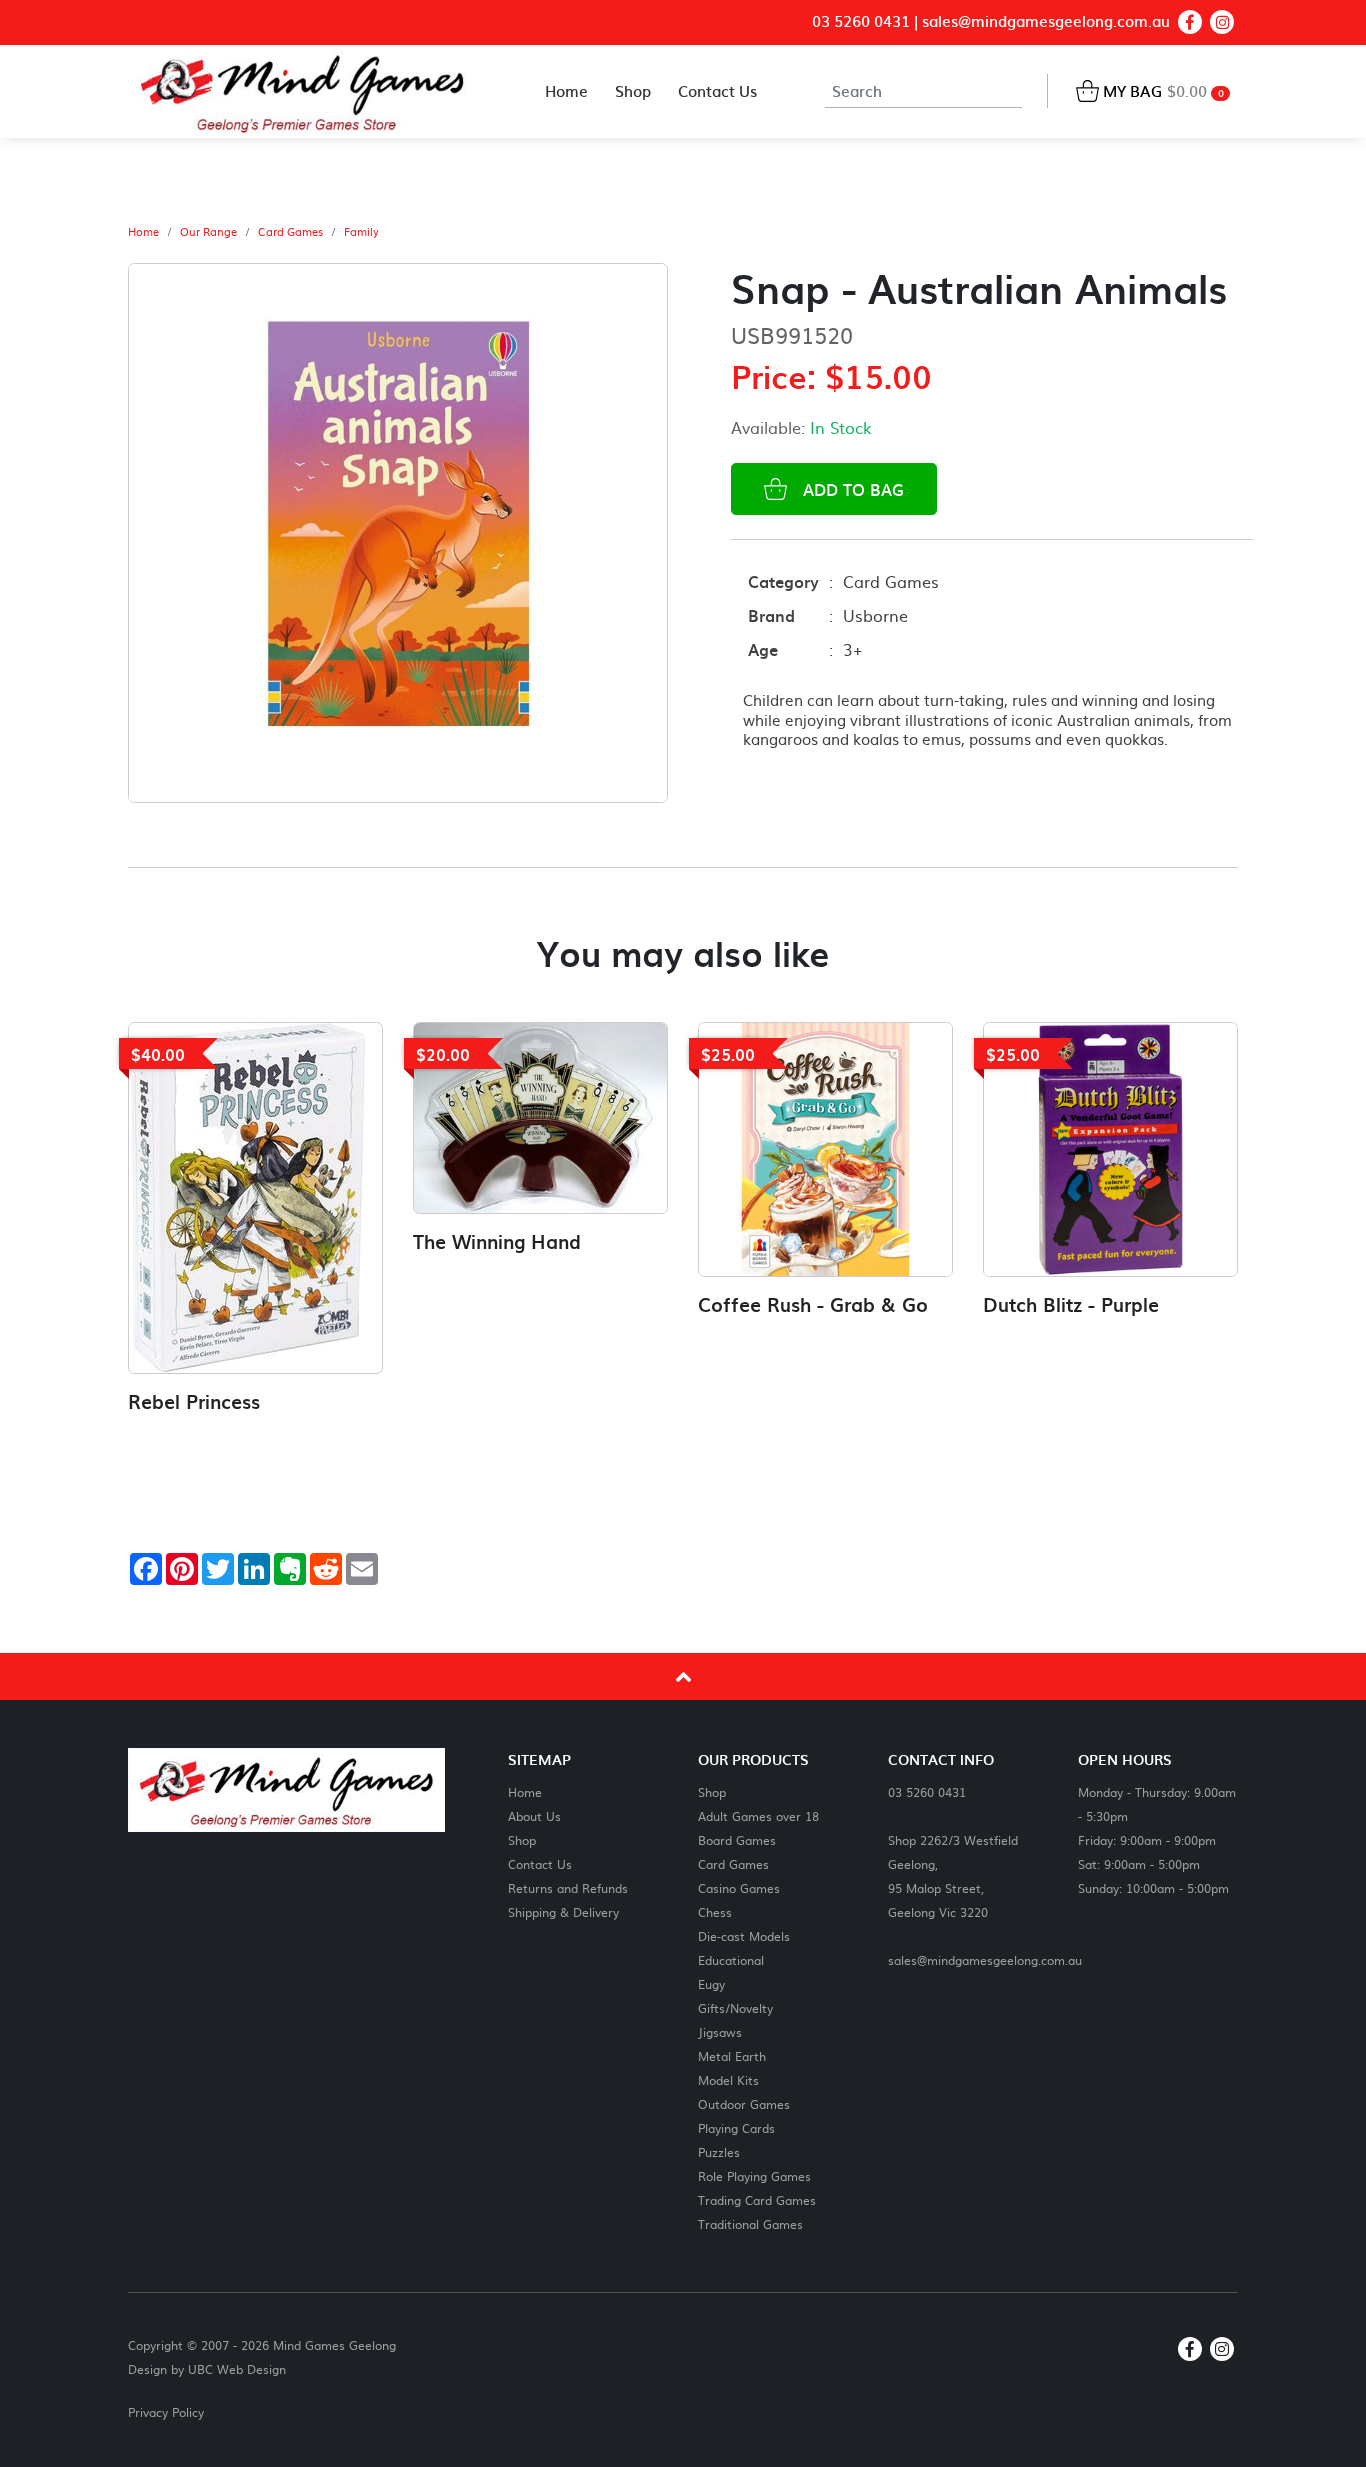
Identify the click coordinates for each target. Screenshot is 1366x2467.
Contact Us (540, 1863)
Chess (715, 1911)
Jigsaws (720, 2031)
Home (143, 232)
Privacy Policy (166, 2412)
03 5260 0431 (861, 21)
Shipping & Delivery (563, 1911)
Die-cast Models (744, 1935)
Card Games (290, 232)
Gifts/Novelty (735, 2007)
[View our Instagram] (1222, 22)
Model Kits (728, 2079)
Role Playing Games (754, 2175)
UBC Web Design (237, 2369)
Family (361, 232)
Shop (522, 1839)
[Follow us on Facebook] (1190, 22)
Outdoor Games (744, 2103)
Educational (731, 1959)
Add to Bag (848, 489)
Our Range (208, 232)
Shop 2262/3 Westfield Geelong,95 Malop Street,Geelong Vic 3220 (953, 1875)
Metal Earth (732, 2055)
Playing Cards (736, 2127)
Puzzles (719, 2151)
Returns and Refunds (568, 1887)
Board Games (737, 1839)
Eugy (711, 1983)
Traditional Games (750, 2223)
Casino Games (739, 1887)
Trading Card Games (757, 2199)
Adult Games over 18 (758, 1815)
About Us (534, 1815)
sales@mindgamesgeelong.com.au (1046, 21)
